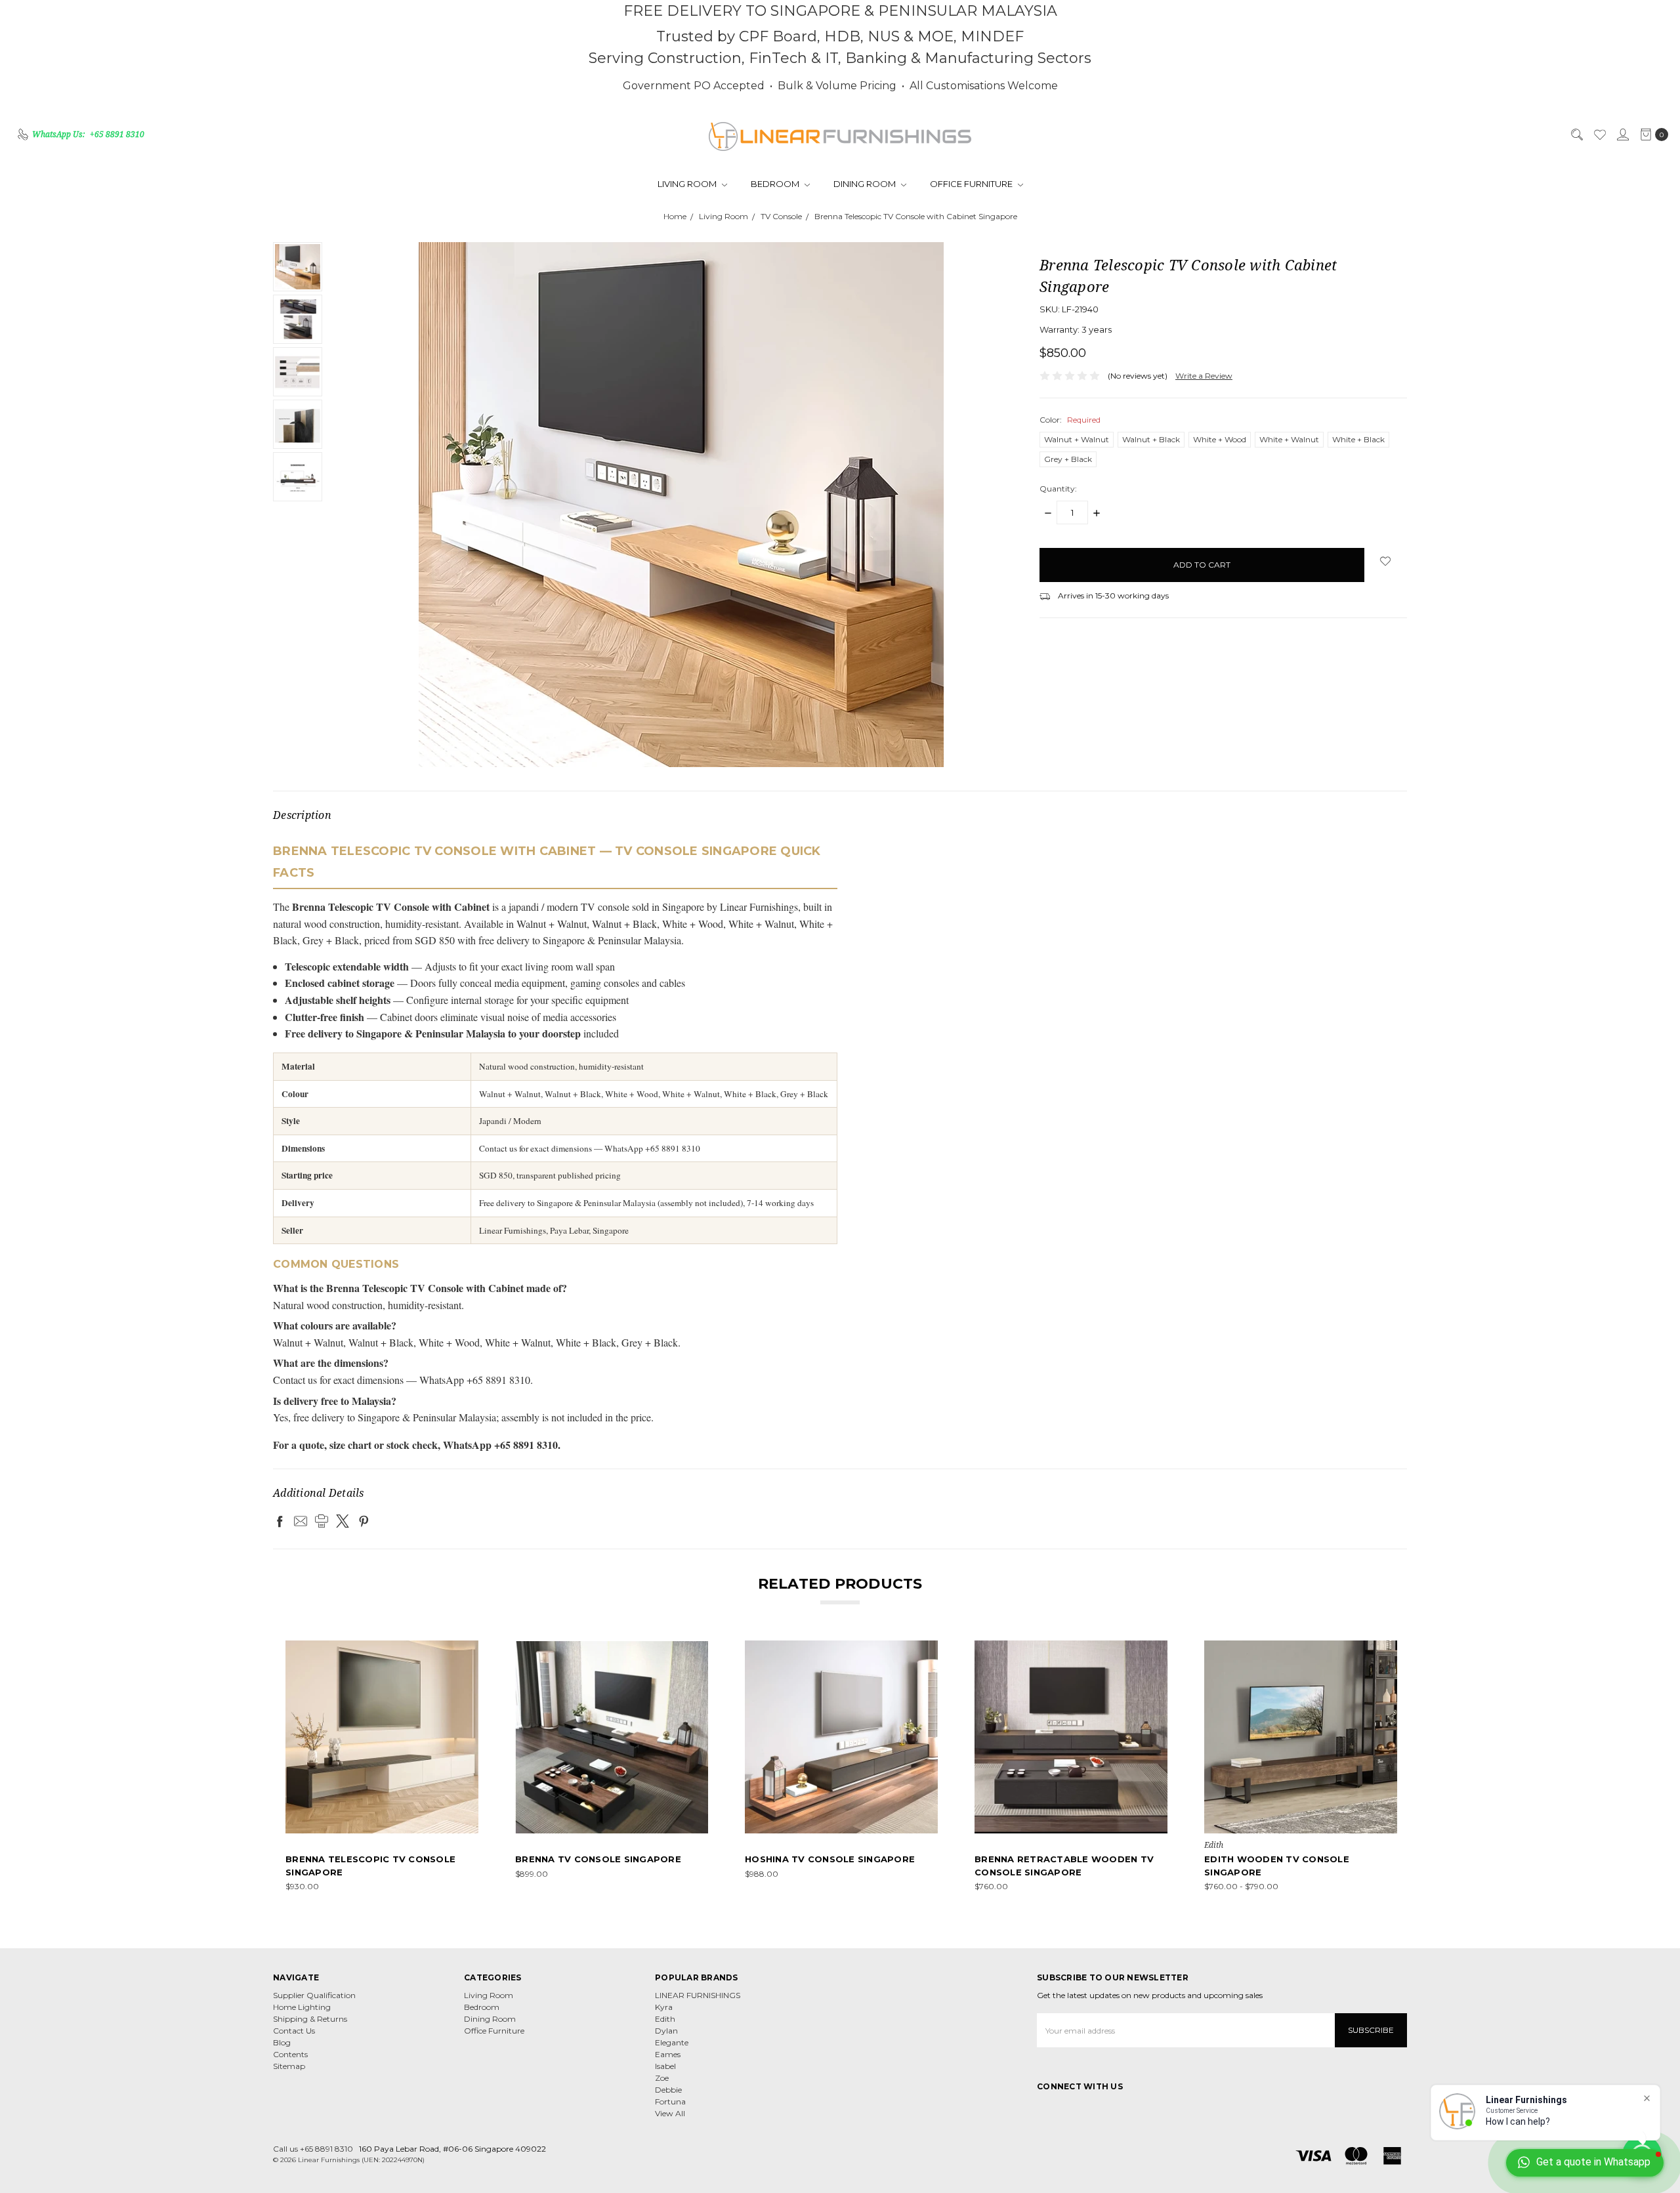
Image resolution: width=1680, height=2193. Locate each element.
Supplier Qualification (314, 1995)
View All (670, 2113)
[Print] (322, 1521)
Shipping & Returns (310, 2019)
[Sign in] (1622, 135)
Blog (282, 2042)
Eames (668, 2054)
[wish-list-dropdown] (1386, 561)
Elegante (672, 2042)
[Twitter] (343, 1521)
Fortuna (670, 2101)
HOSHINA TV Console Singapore (830, 1859)
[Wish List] (1599, 135)
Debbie (668, 2090)
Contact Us (294, 2031)
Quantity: (1058, 489)
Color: (1070, 420)
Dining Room (866, 184)
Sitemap (289, 2066)
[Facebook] (280, 1521)
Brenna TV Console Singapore (598, 1859)
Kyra (664, 2007)
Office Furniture (972, 184)
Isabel (665, 2066)
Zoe (662, 2078)
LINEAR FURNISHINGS (698, 1995)
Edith (665, 2019)
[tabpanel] (382, 1766)
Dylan (666, 2031)
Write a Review (1204, 376)
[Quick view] (469, 1650)
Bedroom (776, 184)
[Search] (1576, 135)
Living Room (688, 184)
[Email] (301, 1521)
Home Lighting (302, 2007)
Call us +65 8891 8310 (313, 2149)
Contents (290, 2054)
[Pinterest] (364, 1521)
